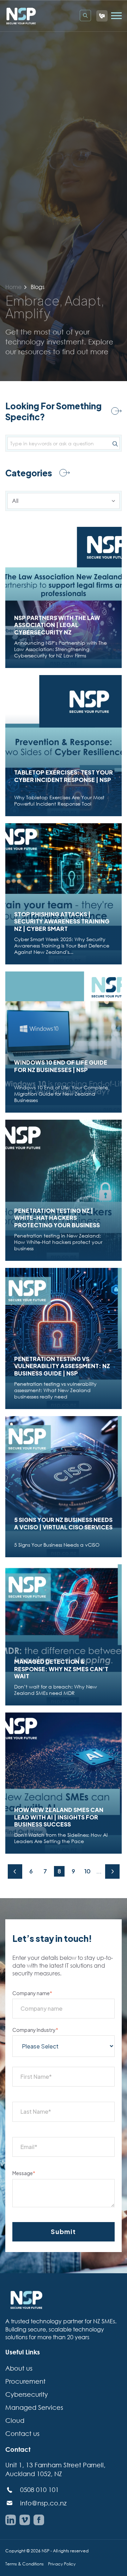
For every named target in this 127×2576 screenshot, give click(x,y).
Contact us (22, 2433)
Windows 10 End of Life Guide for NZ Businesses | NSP (61, 1066)
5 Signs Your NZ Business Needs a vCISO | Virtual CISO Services (63, 1524)
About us (19, 2368)
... (99, 1871)
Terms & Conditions (25, 2564)
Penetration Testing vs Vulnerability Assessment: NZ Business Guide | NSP (62, 1366)
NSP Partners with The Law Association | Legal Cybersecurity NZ (57, 625)
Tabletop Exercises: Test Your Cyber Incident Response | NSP (64, 776)
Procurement (25, 2381)
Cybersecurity (27, 2394)
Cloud (15, 2420)
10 (87, 1871)
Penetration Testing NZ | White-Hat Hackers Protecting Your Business (57, 1218)
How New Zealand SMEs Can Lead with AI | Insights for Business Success (59, 1817)
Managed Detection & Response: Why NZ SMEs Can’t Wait (61, 1669)
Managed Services (34, 2407)
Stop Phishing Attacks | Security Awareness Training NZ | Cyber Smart (62, 922)
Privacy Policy (62, 2564)
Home (13, 287)
